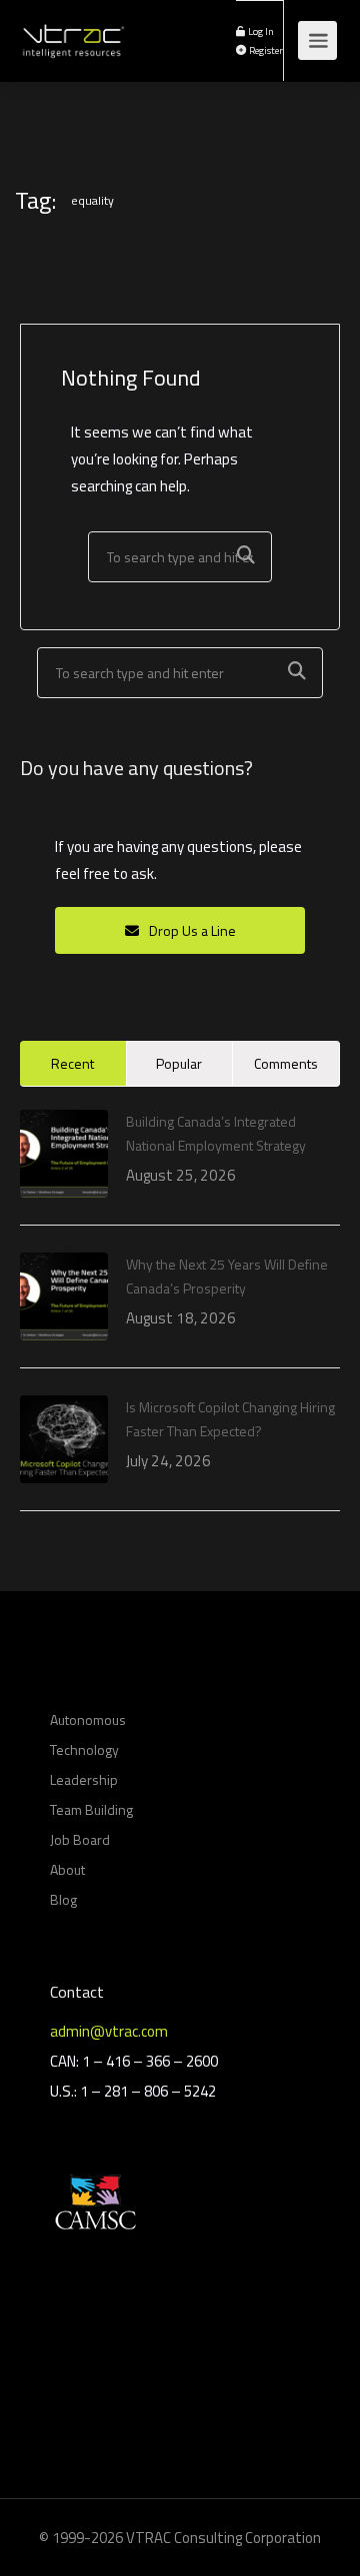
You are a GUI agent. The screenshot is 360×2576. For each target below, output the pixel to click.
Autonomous (88, 1719)
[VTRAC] (72, 30)
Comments (286, 1063)
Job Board (80, 1839)
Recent (72, 1063)
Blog (63, 1899)
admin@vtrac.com (109, 2031)
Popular (179, 1063)
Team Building (91, 1809)
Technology (84, 1749)
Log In (260, 31)
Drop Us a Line (191, 930)
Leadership (84, 1779)
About (67, 1869)
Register (265, 50)
